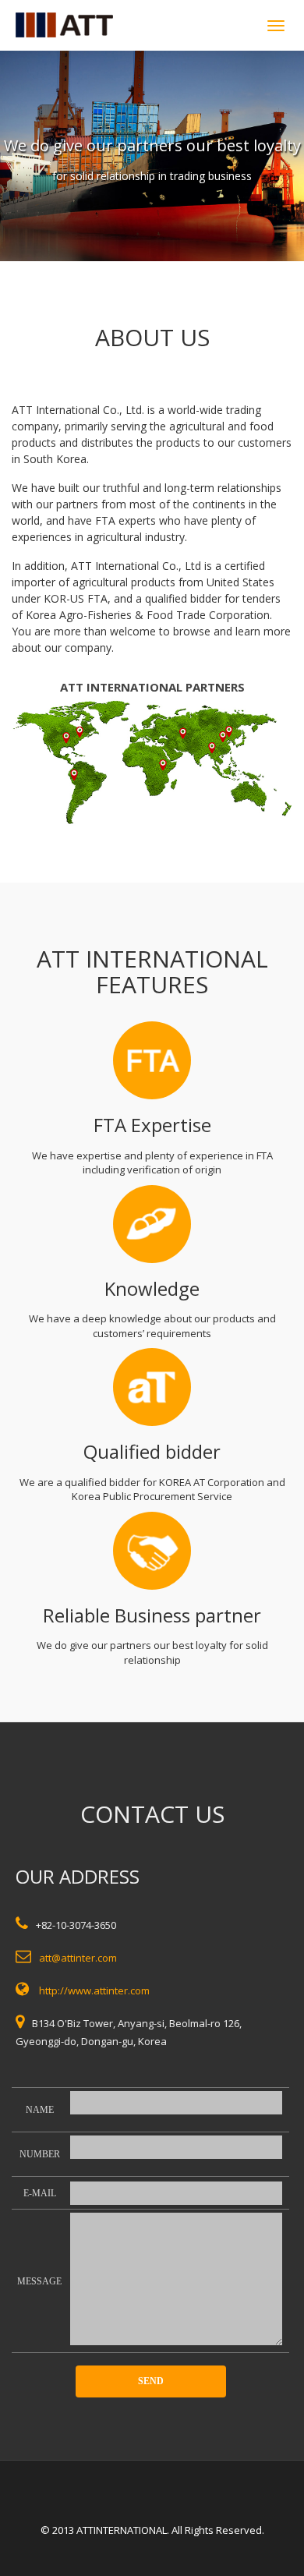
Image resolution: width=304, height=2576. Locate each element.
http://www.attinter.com (94, 1990)
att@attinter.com (78, 1958)
